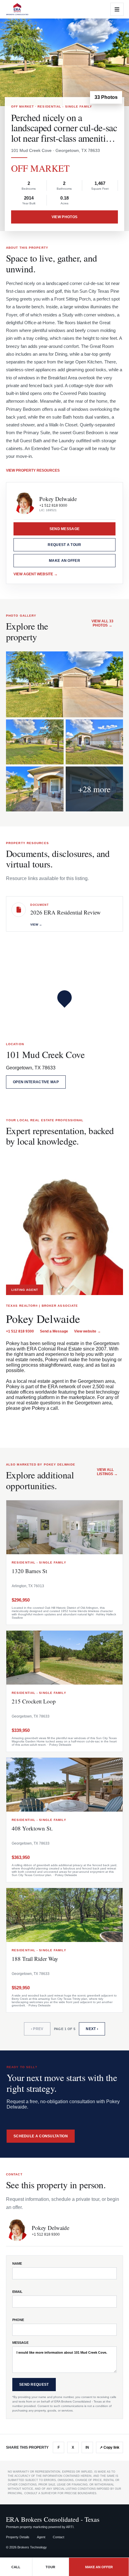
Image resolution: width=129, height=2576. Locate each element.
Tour (50, 2567)
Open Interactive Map (36, 1082)
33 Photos (106, 97)
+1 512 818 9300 (53, 505)
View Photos (64, 217)
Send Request (34, 2385)
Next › (92, 2029)
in (87, 2447)
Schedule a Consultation (41, 2136)
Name (17, 2263)
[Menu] (117, 9)
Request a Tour (64, 545)
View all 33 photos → (102, 623)
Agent (41, 2537)
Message (20, 2343)
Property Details (18, 2537)
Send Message (65, 529)
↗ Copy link (109, 2447)
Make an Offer (64, 561)
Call (16, 2567)
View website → (87, 1331)
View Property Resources (33, 470)
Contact (58, 2537)
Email (17, 2292)
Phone (18, 2320)
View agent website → (36, 574)
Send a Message (54, 1331)
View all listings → (107, 1472)
